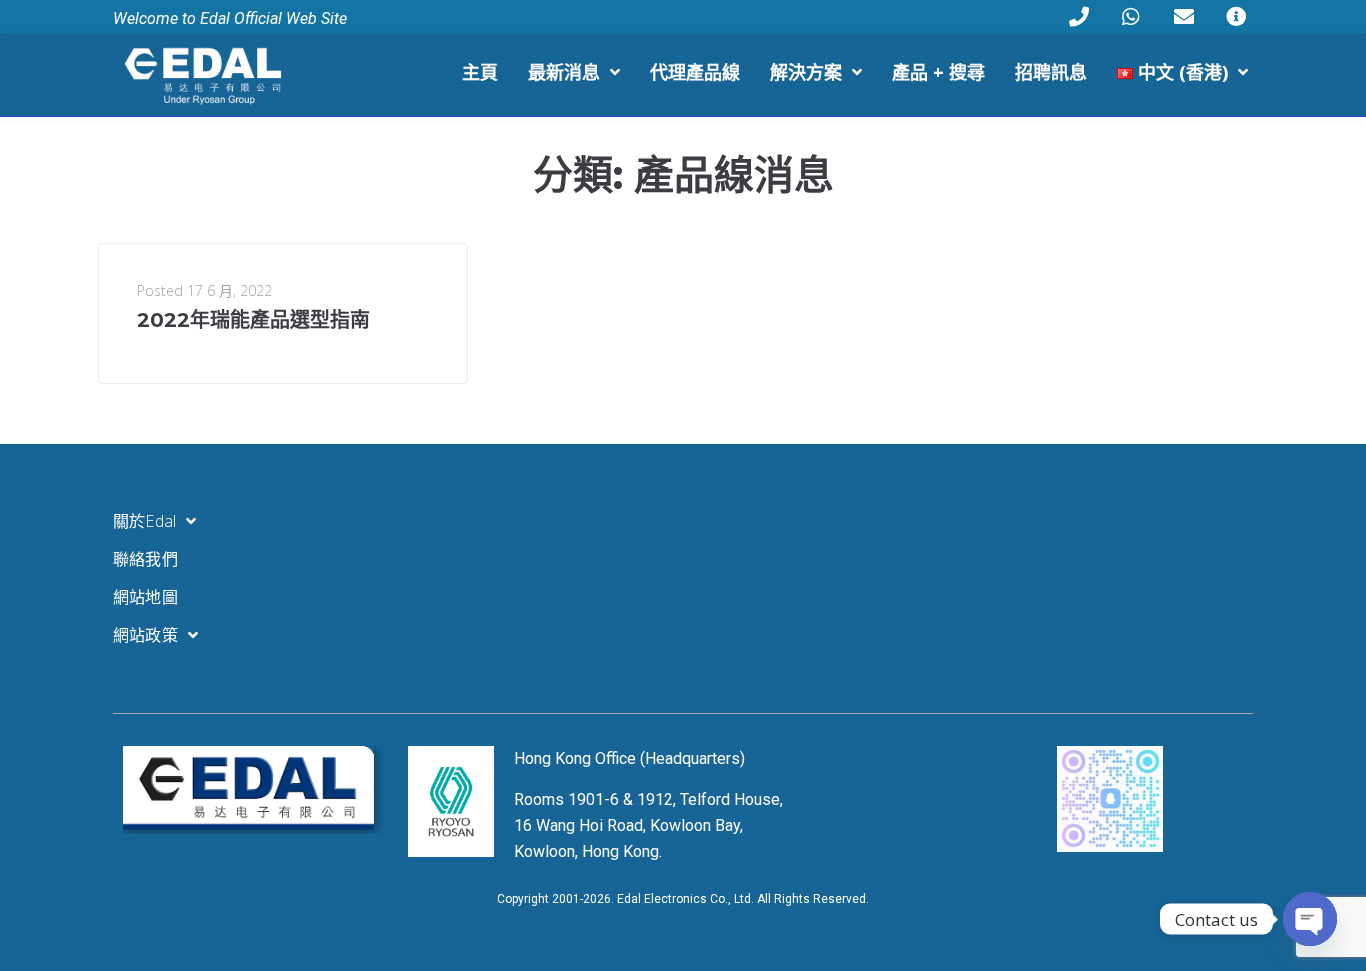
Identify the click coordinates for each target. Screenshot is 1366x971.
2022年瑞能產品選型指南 (253, 320)
